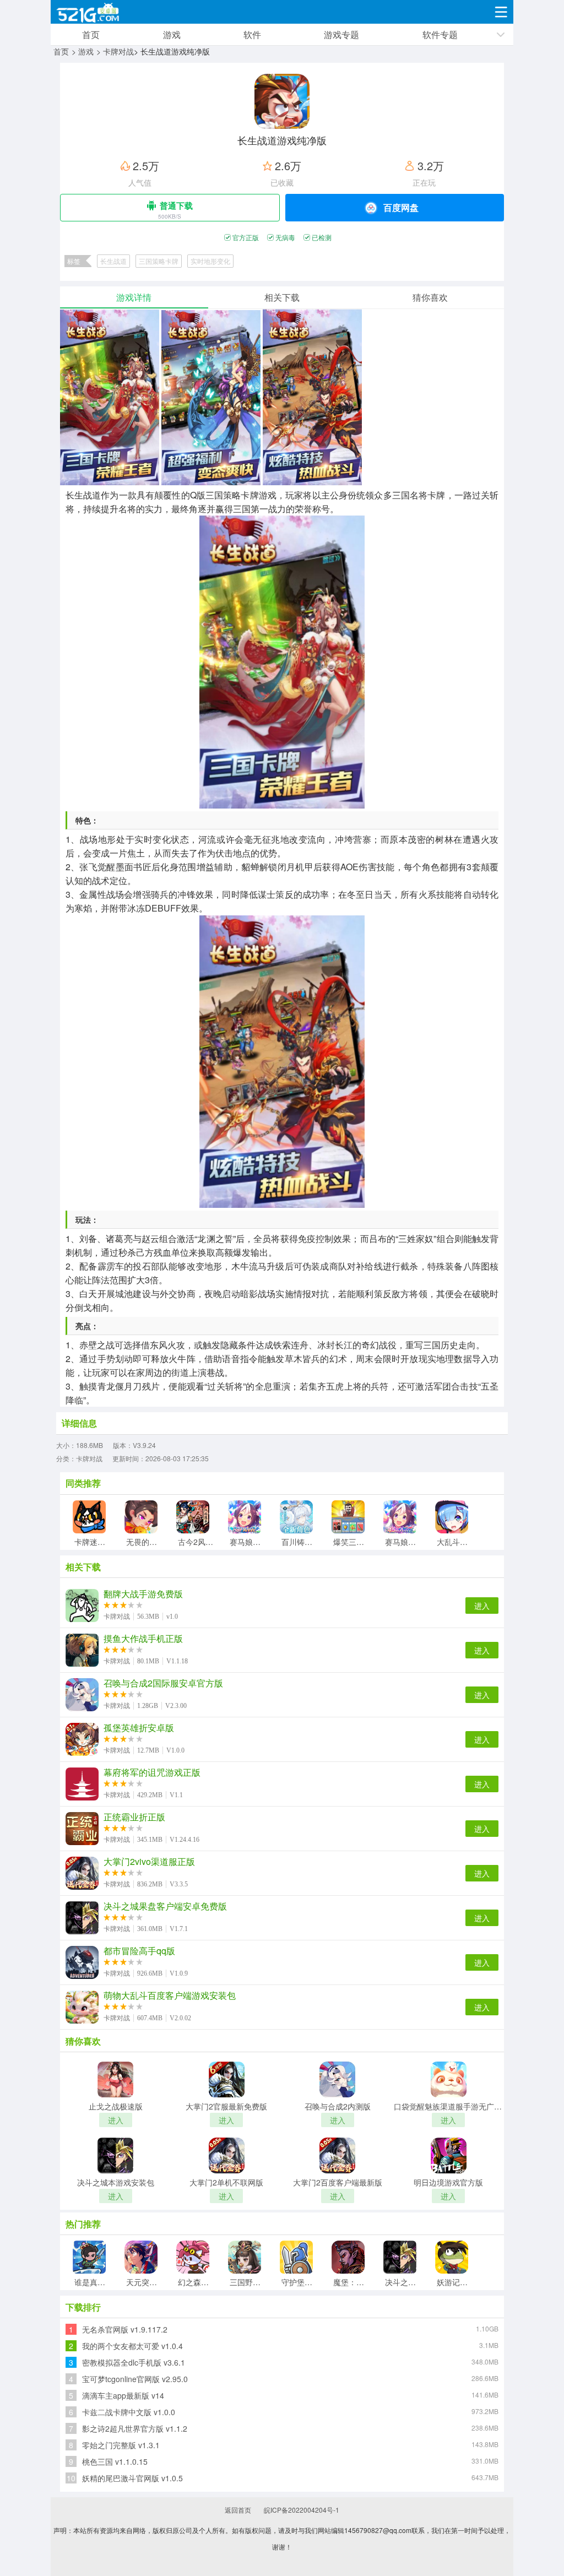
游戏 (172, 34)
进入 (482, 1606)
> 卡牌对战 (115, 51)
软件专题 (440, 34)
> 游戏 (83, 51)
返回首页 (238, 2510)
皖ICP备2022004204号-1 (302, 2510)
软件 (252, 34)
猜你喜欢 (430, 297)
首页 (91, 34)
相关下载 (282, 297)
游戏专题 (341, 34)
